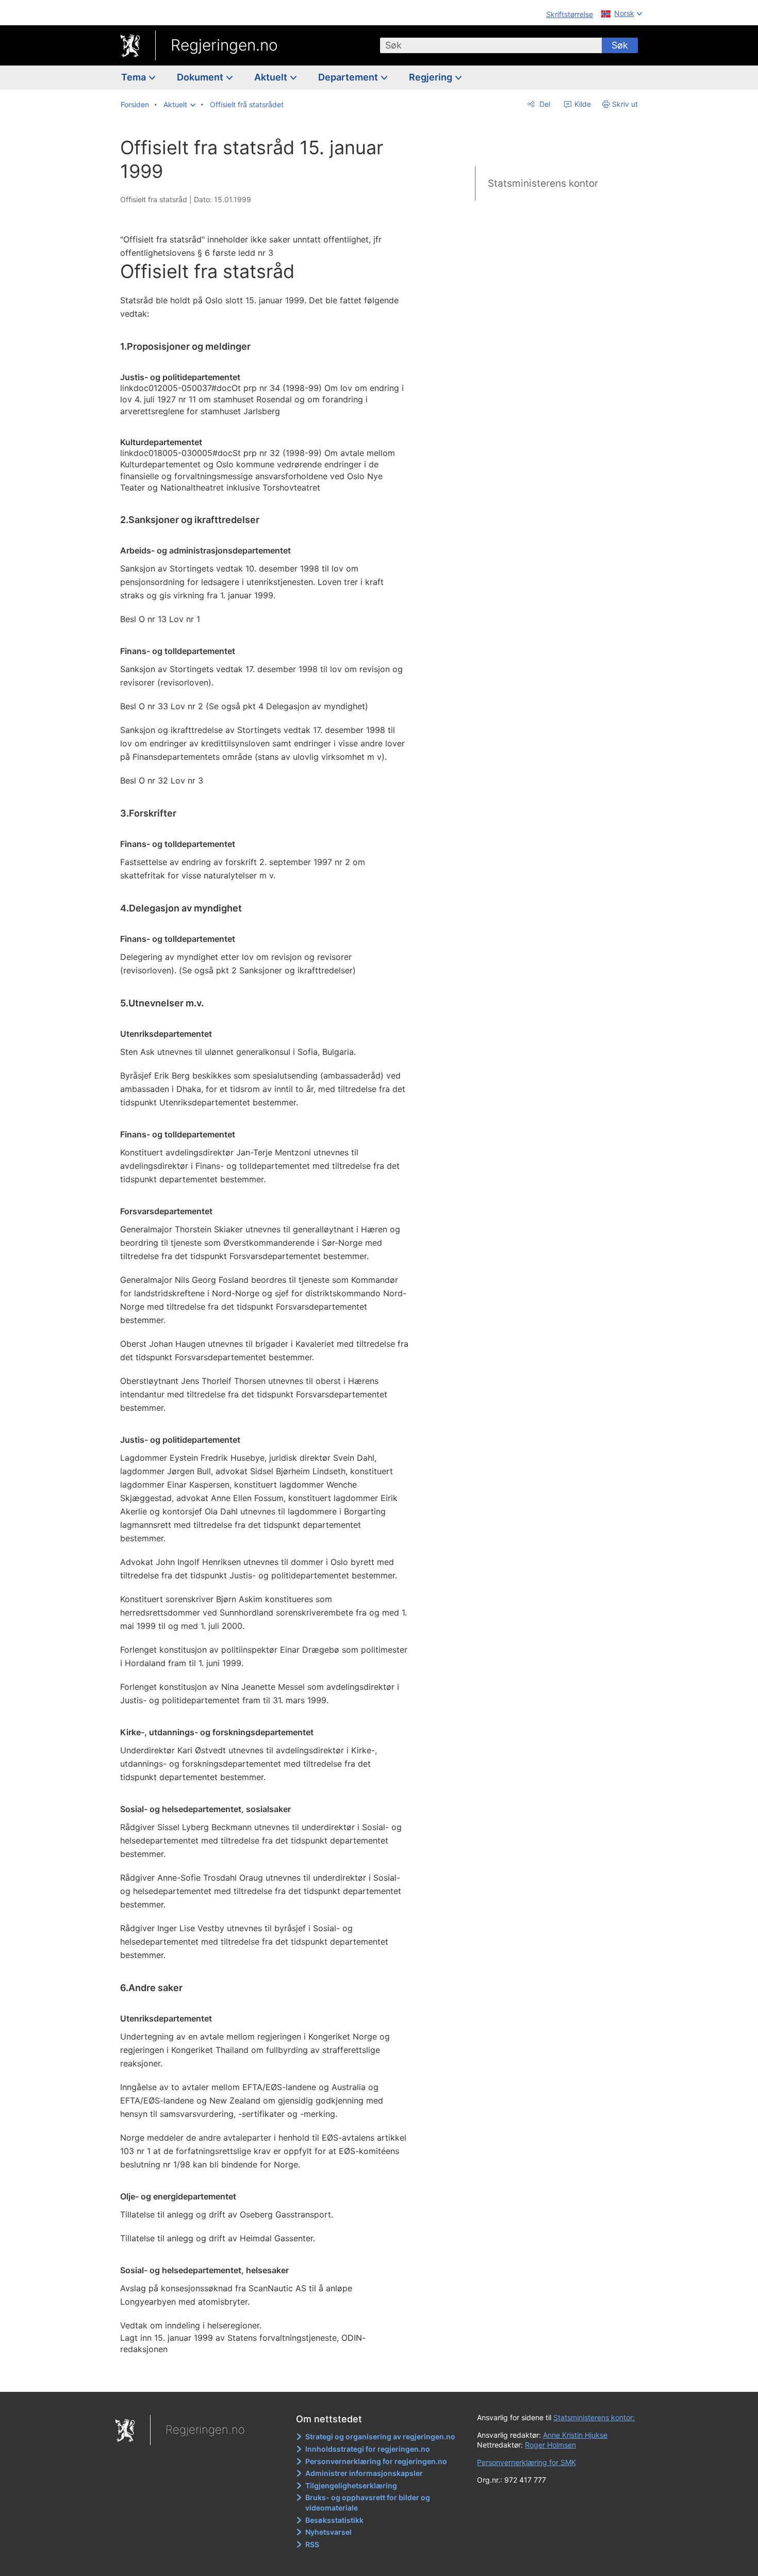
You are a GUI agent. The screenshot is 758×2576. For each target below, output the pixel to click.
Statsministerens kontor (543, 183)
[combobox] (491, 45)
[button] (179, 105)
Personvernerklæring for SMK (526, 2462)
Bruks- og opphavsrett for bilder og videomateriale (368, 2502)
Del (544, 104)
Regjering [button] (432, 77)
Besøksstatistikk (334, 2520)
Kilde (582, 104)
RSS (312, 2544)
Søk (620, 45)
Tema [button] (135, 77)
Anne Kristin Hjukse (575, 2435)
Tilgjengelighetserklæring (351, 2485)
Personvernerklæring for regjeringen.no (376, 2461)
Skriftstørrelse (570, 14)
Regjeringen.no (224, 45)
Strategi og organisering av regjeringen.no (380, 2436)
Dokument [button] (201, 77)
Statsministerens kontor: (594, 2417)
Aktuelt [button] (272, 77)
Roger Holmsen (550, 2445)
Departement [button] (349, 77)
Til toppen (270, 2377)
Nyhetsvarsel (328, 2532)
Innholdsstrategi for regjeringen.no (368, 2449)
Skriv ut (625, 104)
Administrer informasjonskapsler (364, 2473)
